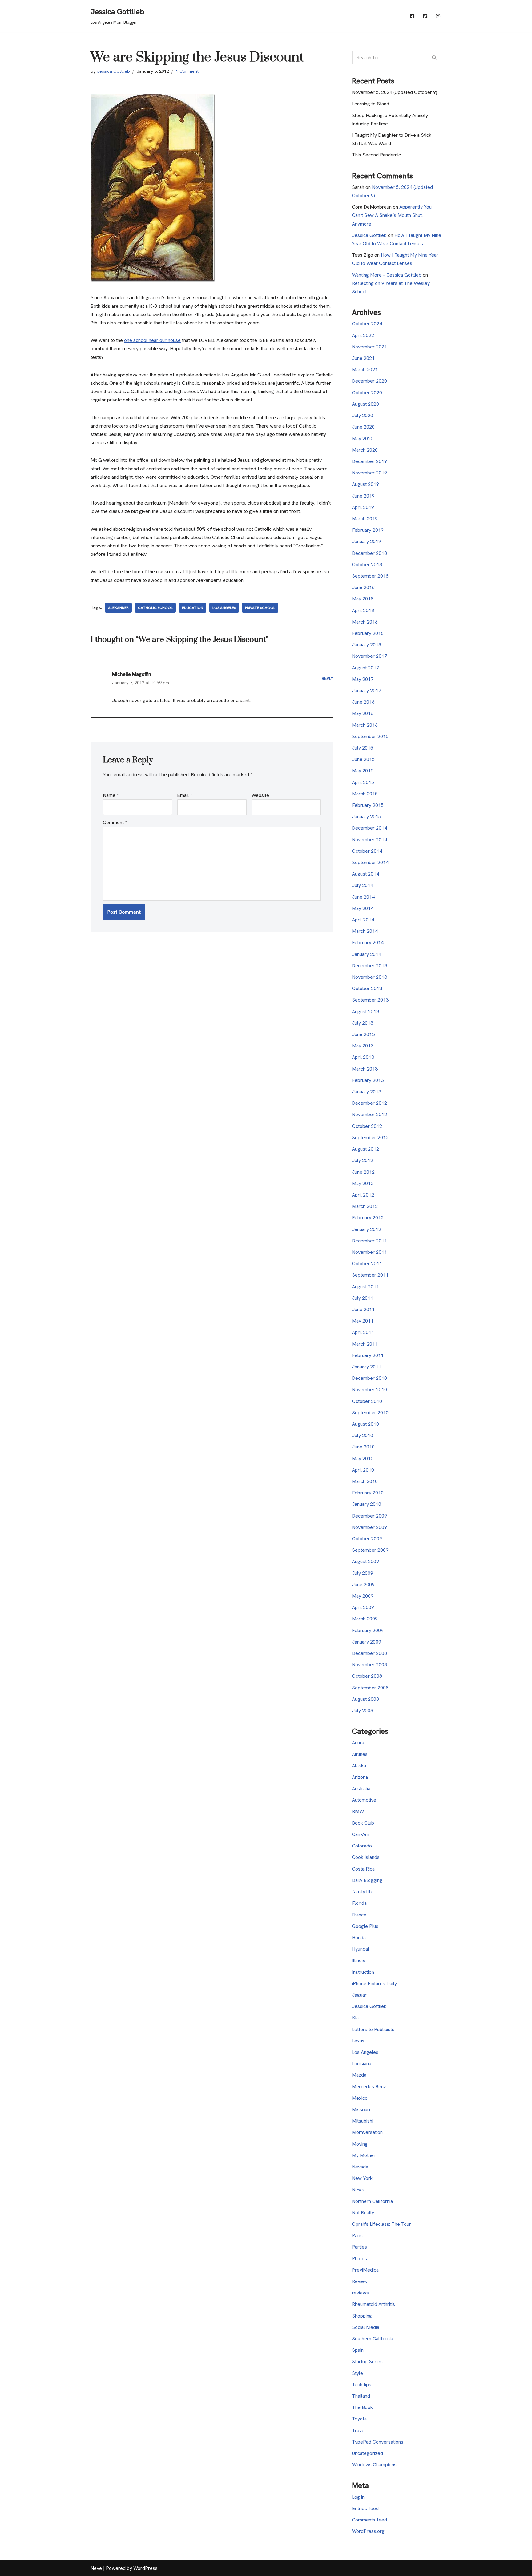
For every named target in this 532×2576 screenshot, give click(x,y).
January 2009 (367, 1642)
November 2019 (369, 473)
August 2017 (365, 668)
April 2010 (363, 1470)
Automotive (364, 1800)
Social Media (366, 2327)
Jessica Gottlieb (113, 71)
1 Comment (187, 71)
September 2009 (370, 1550)
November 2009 (369, 1527)
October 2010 (367, 1401)
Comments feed (369, 2520)
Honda (359, 1938)
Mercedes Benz (369, 2087)
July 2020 (363, 415)
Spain (358, 2350)
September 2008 (370, 1688)
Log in (358, 2497)
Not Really (363, 2213)
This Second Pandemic (376, 155)
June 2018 (363, 587)
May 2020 (363, 439)
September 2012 (370, 1138)
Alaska (359, 1766)
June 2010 (363, 1447)
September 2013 (370, 1000)
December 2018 (369, 553)
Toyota (359, 2419)
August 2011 (365, 1287)
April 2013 (363, 1057)
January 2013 (367, 1092)
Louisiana (362, 2064)
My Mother (364, 2155)
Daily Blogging (367, 1880)
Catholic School (155, 608)
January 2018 (367, 645)
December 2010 (369, 1378)
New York (362, 2178)
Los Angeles (224, 608)
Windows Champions (374, 2465)
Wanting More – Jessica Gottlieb (387, 275)
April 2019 (363, 507)
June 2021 (363, 358)
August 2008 (365, 1699)
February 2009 (368, 1630)
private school (260, 608)
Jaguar (359, 1995)
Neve (96, 2568)
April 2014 (363, 920)
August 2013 (365, 1012)
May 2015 (363, 771)
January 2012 (367, 1229)
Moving (360, 2144)
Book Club (363, 1823)
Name (111, 795)
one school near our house (152, 340)
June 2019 (363, 496)
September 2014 (370, 862)
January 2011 (367, 1367)
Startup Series (367, 2361)
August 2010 (365, 1424)
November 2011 (369, 1252)
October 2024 (367, 324)
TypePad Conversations (378, 2442)
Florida (359, 1903)
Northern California (372, 2201)
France (359, 1915)
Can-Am (361, 1834)
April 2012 (363, 1195)
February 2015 (368, 805)
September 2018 (370, 576)
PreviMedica (365, 2270)
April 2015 (363, 782)
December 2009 (369, 1516)
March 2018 (365, 622)
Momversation (367, 2132)
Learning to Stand (371, 104)
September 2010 (370, 1413)
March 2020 (365, 450)
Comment (115, 822)
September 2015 (370, 736)
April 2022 (363, 335)
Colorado (362, 1846)
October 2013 (367, 988)
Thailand (361, 2396)
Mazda (359, 2075)
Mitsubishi (363, 2121)
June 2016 (363, 702)
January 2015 (367, 817)
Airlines (360, 1754)
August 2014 (365, 874)
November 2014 (369, 840)
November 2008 (369, 1665)
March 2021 (365, 370)
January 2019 (367, 541)
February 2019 (368, 530)
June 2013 (363, 1034)
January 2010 (367, 1504)
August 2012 (365, 1149)
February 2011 (368, 1355)
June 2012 (363, 1172)
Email (184, 795)
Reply (328, 678)
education (193, 608)
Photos (359, 2259)
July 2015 (363, 748)
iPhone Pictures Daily (374, 1983)
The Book (362, 2407)
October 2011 (367, 1264)
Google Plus (365, 1926)
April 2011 (363, 1332)
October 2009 (367, 1539)
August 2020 (365, 404)
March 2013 (365, 1069)
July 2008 (363, 1711)
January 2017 (367, 691)
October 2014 (367, 851)
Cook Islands (366, 1857)
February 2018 (368, 633)
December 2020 (369, 381)
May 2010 (363, 1459)
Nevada (360, 2167)
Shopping (362, 2316)
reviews (360, 2293)
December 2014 (369, 828)
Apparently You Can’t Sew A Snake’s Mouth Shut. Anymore (392, 215)
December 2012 (369, 1103)
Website (260, 795)
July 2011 (363, 1298)
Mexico (360, 2098)
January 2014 (367, 954)
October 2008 (367, 1676)
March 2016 (365, 725)
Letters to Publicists (373, 2029)
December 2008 (369, 1653)
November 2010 (369, 1390)
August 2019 (365, 484)
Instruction (363, 1972)
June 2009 (363, 1585)
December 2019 (369, 461)
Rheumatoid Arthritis (373, 2304)
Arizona (360, 1777)
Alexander (118, 608)
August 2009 (365, 1561)
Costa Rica (363, 1869)
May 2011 (363, 1321)
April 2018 (363, 610)
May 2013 (363, 1046)
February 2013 (368, 1080)
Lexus (358, 2041)
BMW (358, 1812)
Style (357, 2373)
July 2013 (363, 1023)
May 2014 (363, 908)
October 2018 (367, 565)
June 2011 (363, 1309)
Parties (359, 2247)
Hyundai (360, 1949)
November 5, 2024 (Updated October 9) (395, 92)
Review (360, 2281)
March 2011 (365, 1344)
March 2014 (365, 931)
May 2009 (363, 1596)
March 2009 (365, 1619)
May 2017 (363, 679)
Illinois (359, 1960)
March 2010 (365, 1481)
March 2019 (365, 519)
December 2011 (369, 1241)
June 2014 (363, 897)
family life (363, 1892)
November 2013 (369, 977)
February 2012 (368, 1218)
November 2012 (369, 1114)
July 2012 (363, 1160)
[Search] (435, 57)
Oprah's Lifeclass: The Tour (381, 2224)
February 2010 (368, 1493)
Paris (357, 2235)
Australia (361, 1788)
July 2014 (363, 885)
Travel (359, 2430)
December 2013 (369, 966)
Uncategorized (367, 2453)
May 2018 (363, 599)
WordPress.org (368, 2531)
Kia (355, 2018)
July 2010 (363, 1435)
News (358, 2190)
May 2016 (363, 713)
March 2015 (365, 794)
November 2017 (369, 656)
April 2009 (363, 1607)
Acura (358, 1743)
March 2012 (365, 1206)
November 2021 (369, 347)
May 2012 (363, 1183)
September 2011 (370, 1275)
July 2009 (363, 1573)
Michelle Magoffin (132, 674)
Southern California (373, 2339)
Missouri (361, 2109)
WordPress (145, 2568)
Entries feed (365, 2508)
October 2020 (367, 393)
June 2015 (363, 759)
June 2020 (363, 427)
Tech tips (362, 2385)
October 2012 (367, 1126)
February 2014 (368, 943)
